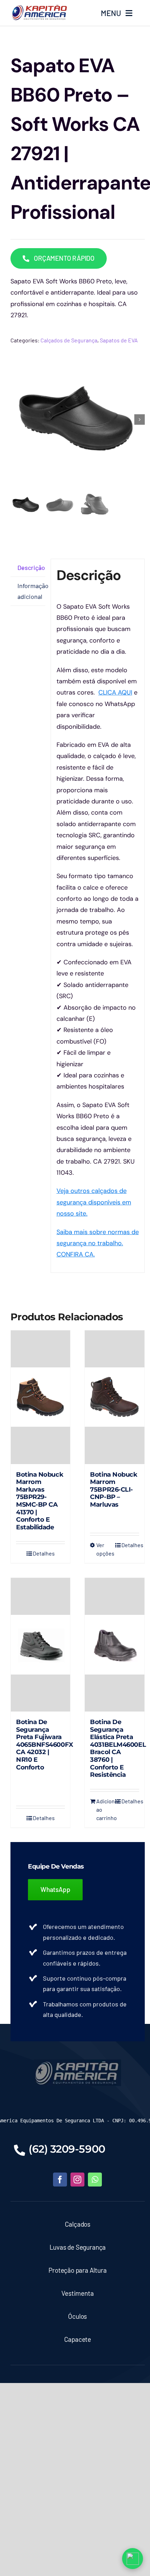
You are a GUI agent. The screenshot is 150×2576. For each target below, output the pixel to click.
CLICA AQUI (115, 692)
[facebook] (60, 2180)
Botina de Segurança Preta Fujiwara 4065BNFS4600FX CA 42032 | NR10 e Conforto (45, 1745)
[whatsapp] (95, 2180)
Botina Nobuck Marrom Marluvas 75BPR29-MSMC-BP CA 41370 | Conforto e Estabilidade (40, 1501)
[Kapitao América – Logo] (39, 7)
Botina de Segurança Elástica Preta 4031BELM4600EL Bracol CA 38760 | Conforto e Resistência (118, 1748)
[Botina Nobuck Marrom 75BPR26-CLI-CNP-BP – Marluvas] (114, 1397)
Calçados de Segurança (69, 340)
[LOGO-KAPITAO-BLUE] (77, 2063)
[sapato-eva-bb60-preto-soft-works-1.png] (78, 419)
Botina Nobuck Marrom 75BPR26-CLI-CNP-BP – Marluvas (114, 1490)
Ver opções (105, 1549)
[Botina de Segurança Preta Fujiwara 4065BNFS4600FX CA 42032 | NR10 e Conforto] (40, 1645)
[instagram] (77, 2180)
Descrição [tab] (31, 567)
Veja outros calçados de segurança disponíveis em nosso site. (94, 1202)
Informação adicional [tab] (31, 591)
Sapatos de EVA (119, 340)
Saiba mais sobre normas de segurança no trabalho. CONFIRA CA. (98, 1243)
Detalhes (44, 1553)
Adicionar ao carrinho (105, 1809)
